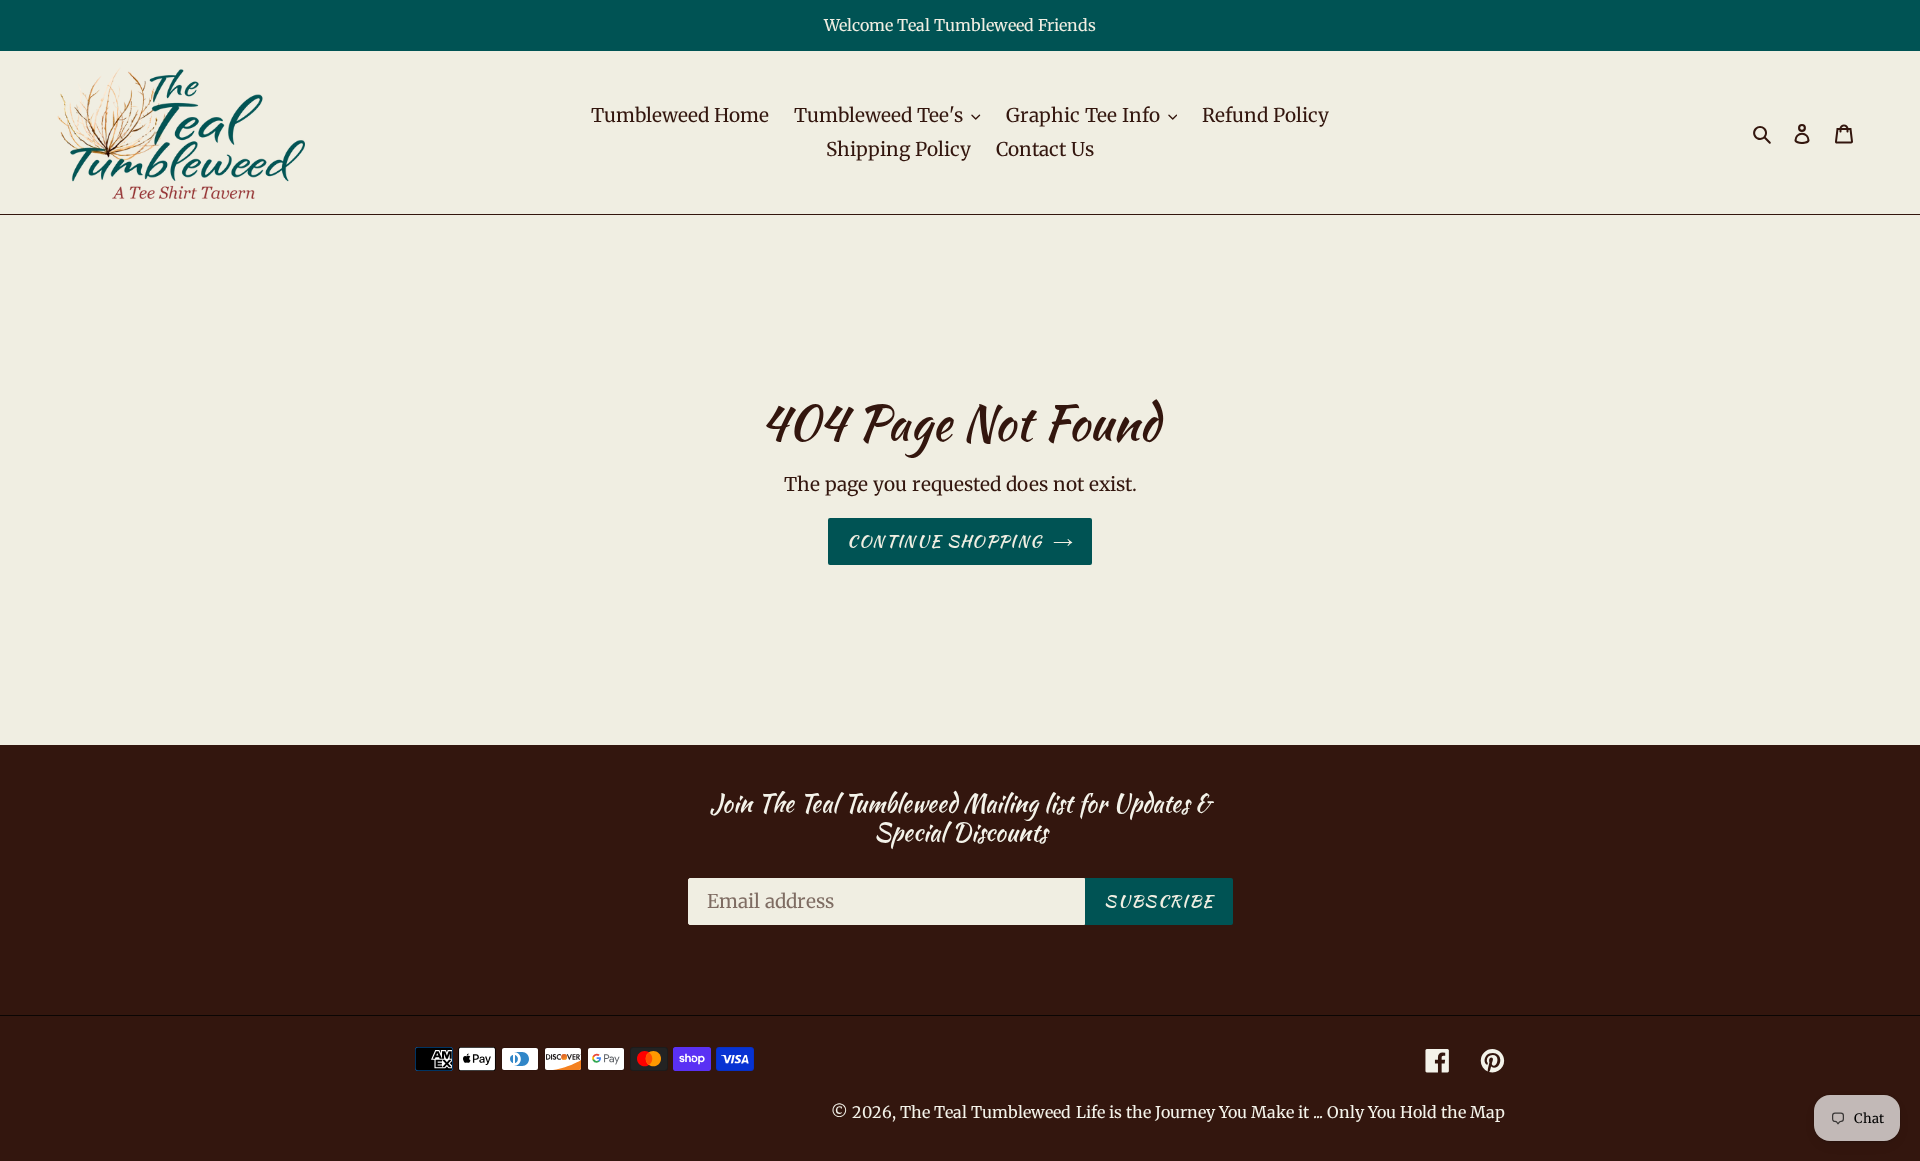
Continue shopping (944, 541)
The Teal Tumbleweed (985, 1112)
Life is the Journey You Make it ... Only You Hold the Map (1290, 1112)
